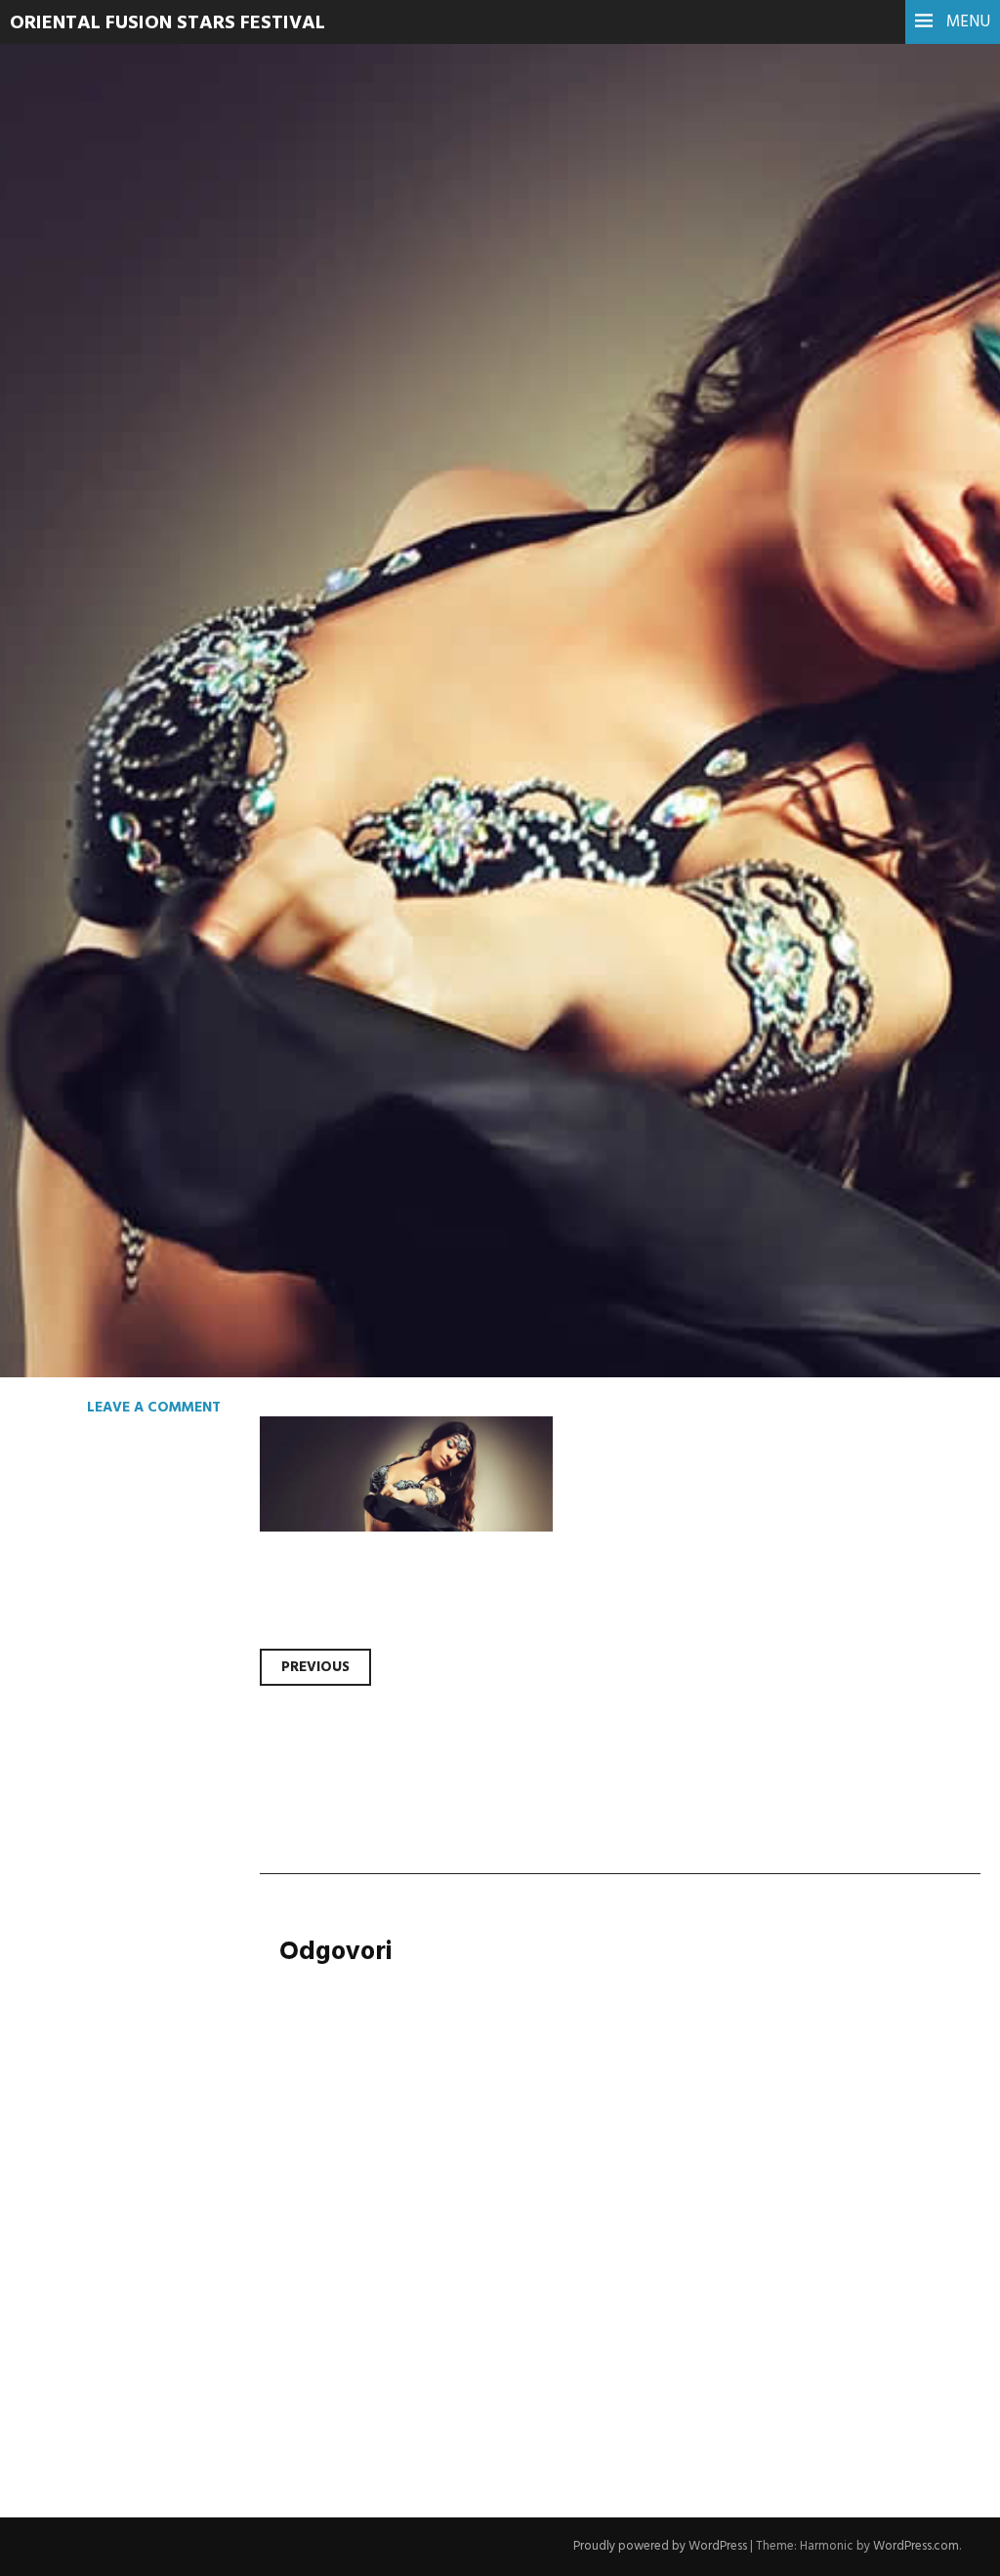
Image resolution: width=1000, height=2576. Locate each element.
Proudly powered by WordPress (660, 2546)
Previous (315, 1667)
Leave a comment (154, 1408)
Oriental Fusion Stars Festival (167, 23)
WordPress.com (916, 2546)
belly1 (78, 448)
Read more (88, 580)
